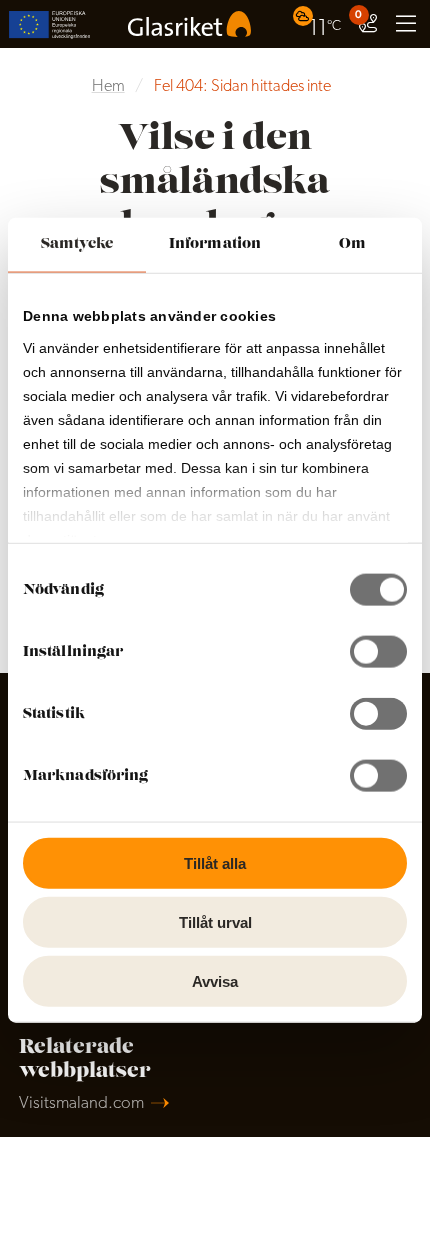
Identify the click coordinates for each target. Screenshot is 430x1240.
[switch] (378, 652)
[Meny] (406, 24)
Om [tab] (352, 244)
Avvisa (215, 980)
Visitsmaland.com (81, 1103)
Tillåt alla (215, 863)
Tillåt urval (215, 921)
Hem (108, 87)
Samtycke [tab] (77, 244)
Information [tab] (215, 244)
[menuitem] (319, 23)
